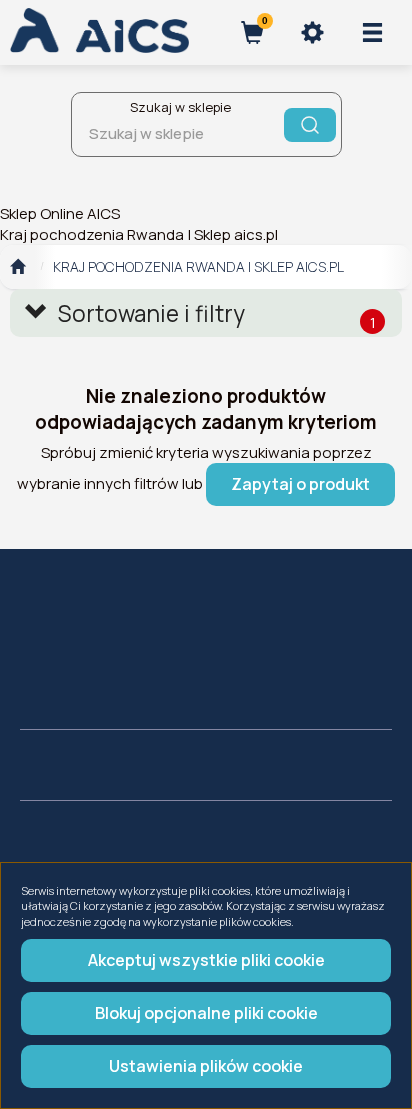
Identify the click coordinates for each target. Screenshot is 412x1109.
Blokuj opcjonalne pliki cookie (206, 1013)
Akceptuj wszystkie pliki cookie (206, 960)
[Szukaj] (310, 125)
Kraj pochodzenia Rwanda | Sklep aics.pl (198, 266)
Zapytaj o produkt (300, 484)
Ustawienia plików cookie (206, 1066)
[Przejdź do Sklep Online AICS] (17, 267)
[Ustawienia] (312, 32)
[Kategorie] (372, 32)
